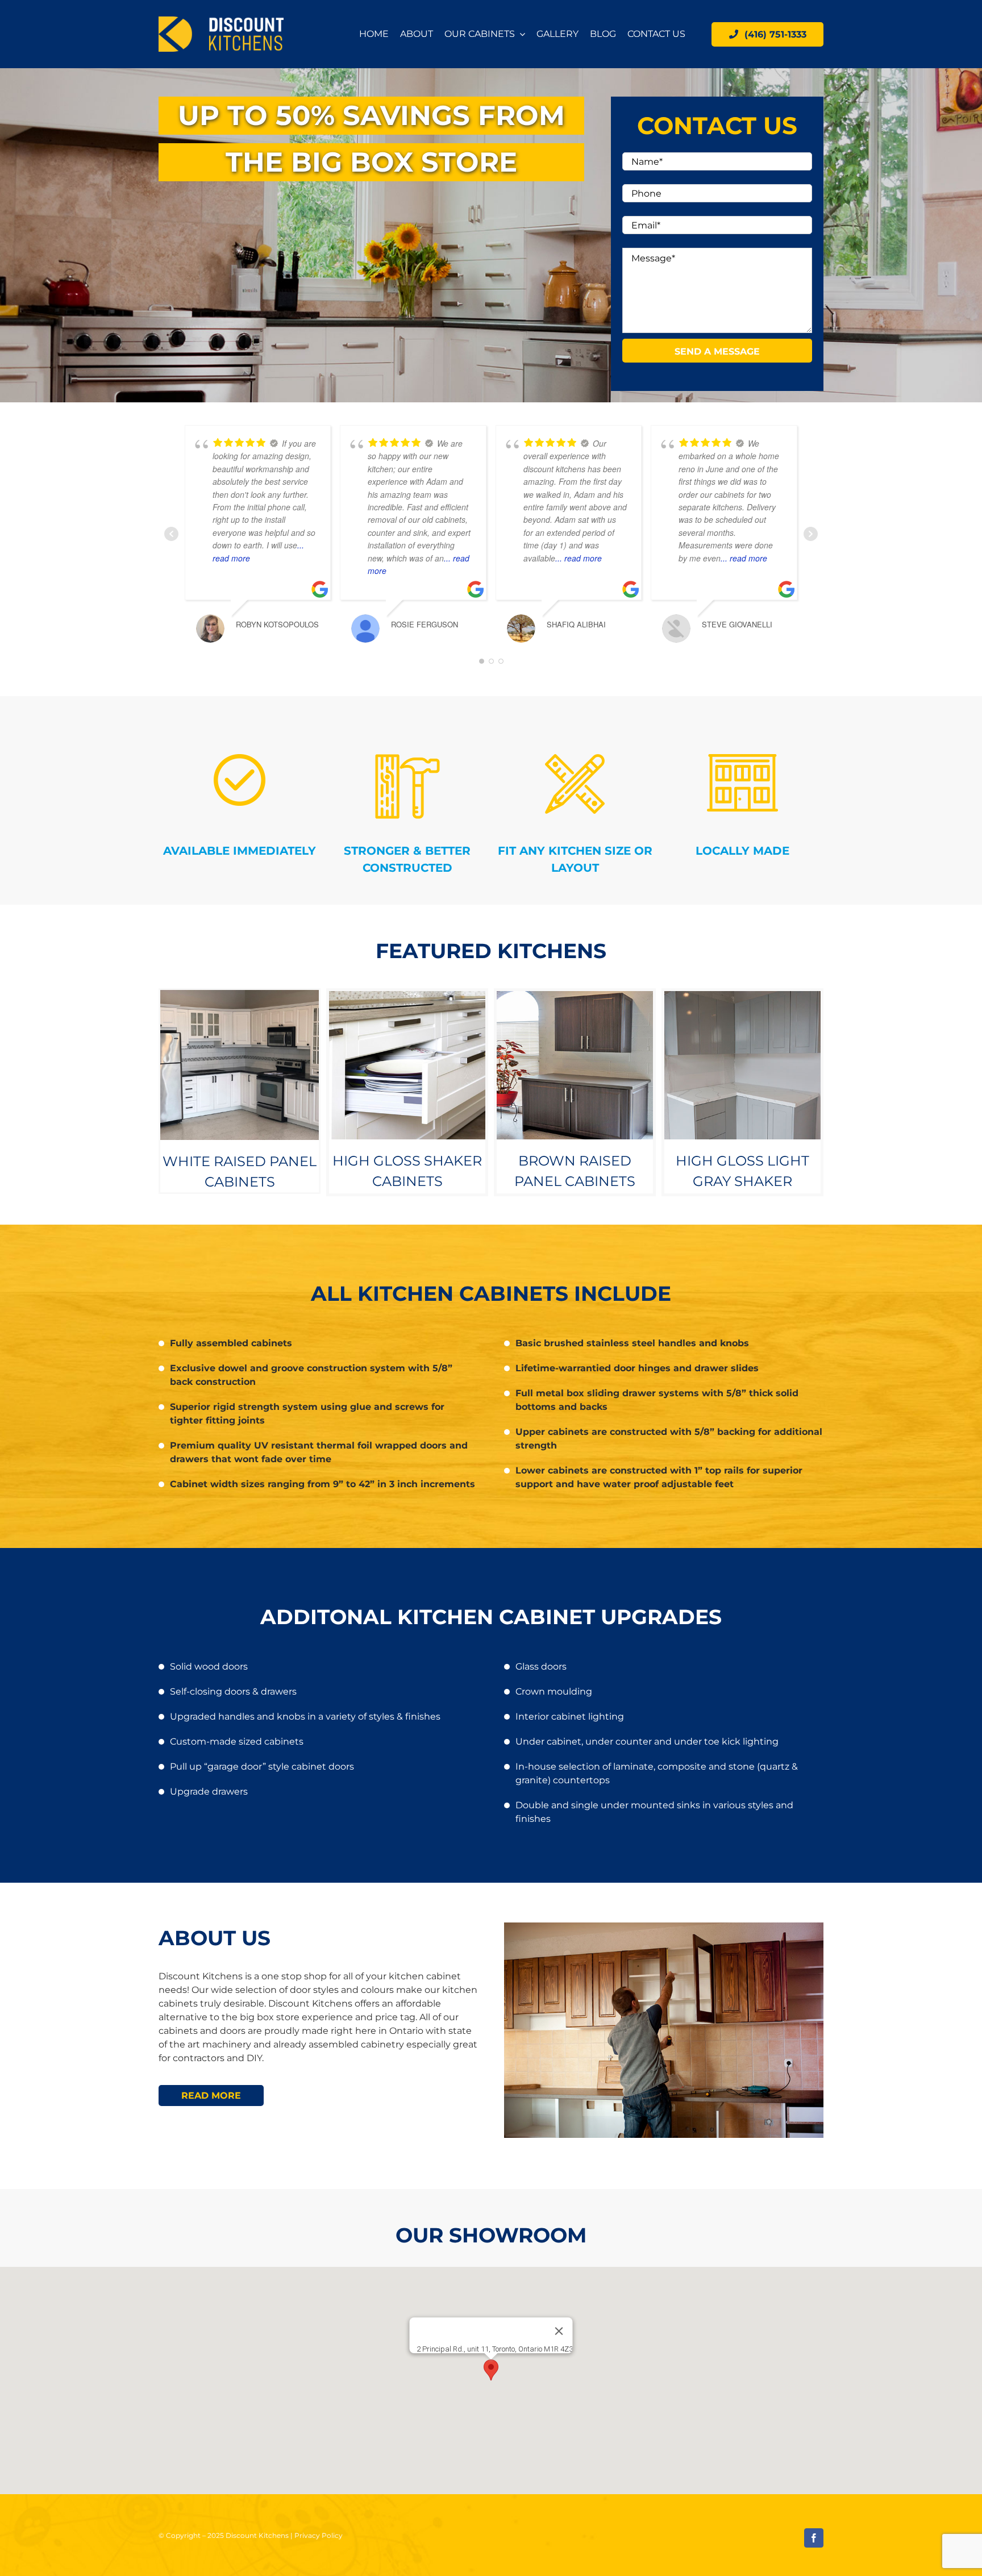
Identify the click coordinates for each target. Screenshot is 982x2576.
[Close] (559, 2331)
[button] (491, 2370)
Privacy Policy (319, 2535)
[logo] (221, 21)
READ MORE (211, 2096)
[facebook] (814, 2538)
